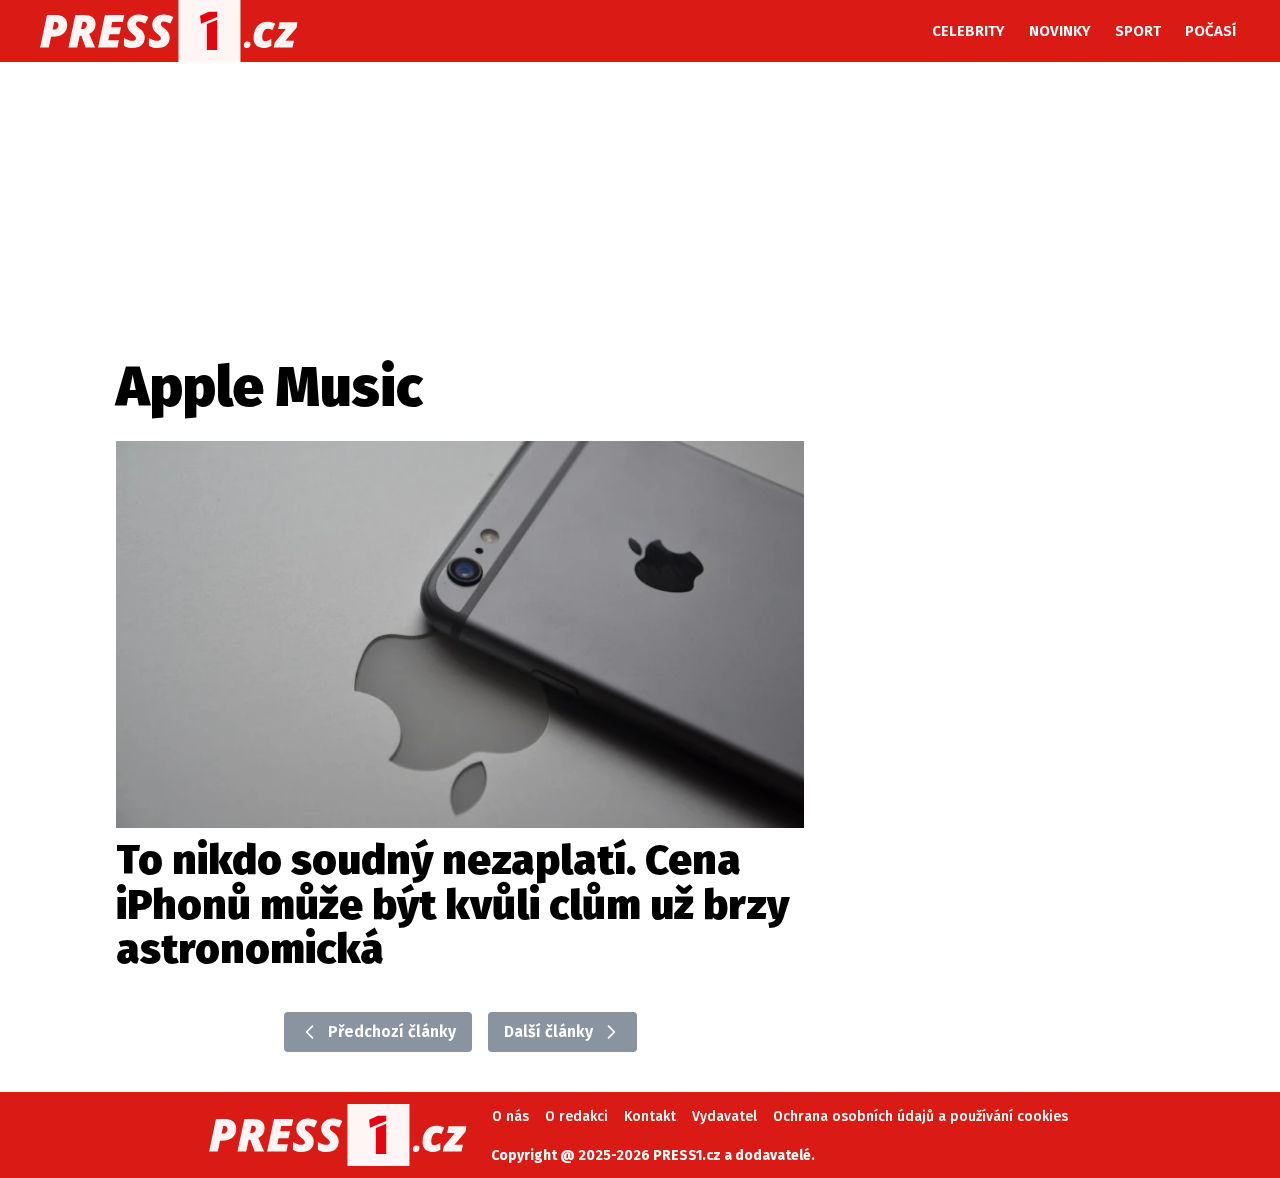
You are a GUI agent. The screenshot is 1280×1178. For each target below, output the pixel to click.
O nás (510, 1116)
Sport (1138, 31)
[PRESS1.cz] (169, 31)
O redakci (576, 1116)
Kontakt (650, 1116)
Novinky (1060, 31)
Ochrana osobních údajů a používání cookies (920, 1116)
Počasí (1210, 31)
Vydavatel (724, 1116)
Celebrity (968, 31)
